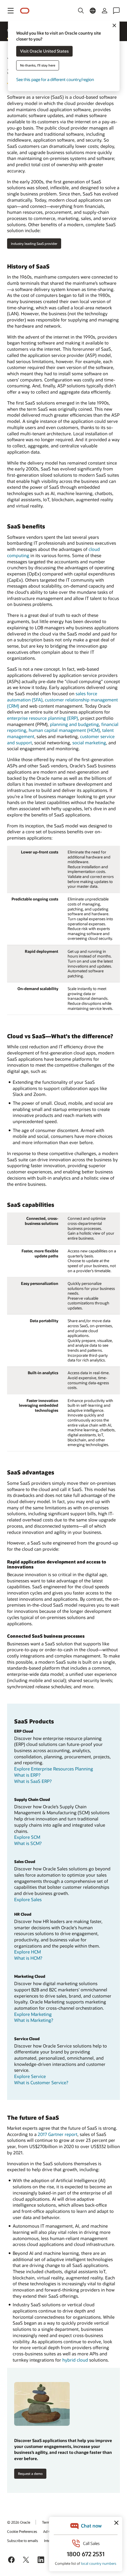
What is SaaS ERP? (33, 1781)
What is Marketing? (34, 2020)
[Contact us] (116, 11)
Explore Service (30, 2076)
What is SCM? (28, 1843)
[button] (11, 11)
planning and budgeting (74, 724)
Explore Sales (28, 1899)
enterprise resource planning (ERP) (43, 718)
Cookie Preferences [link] (22, 2531)
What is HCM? (28, 1958)
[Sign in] (105, 11)
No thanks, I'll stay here (38, 66)
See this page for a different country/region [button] (55, 80)
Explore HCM (27, 1952)
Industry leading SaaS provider (34, 244)
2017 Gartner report (58, 2134)
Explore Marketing (33, 2014)
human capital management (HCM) (64, 730)
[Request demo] (42, 2404)
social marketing (89, 743)
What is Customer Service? (41, 2082)
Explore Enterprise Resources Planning (54, 1769)
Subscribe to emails (23, 2541)
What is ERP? (27, 1775)
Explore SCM (27, 1837)
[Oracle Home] (25, 11)
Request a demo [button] (30, 2474)
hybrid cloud (75, 2360)
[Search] (81, 11)
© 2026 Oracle (19, 2522)
